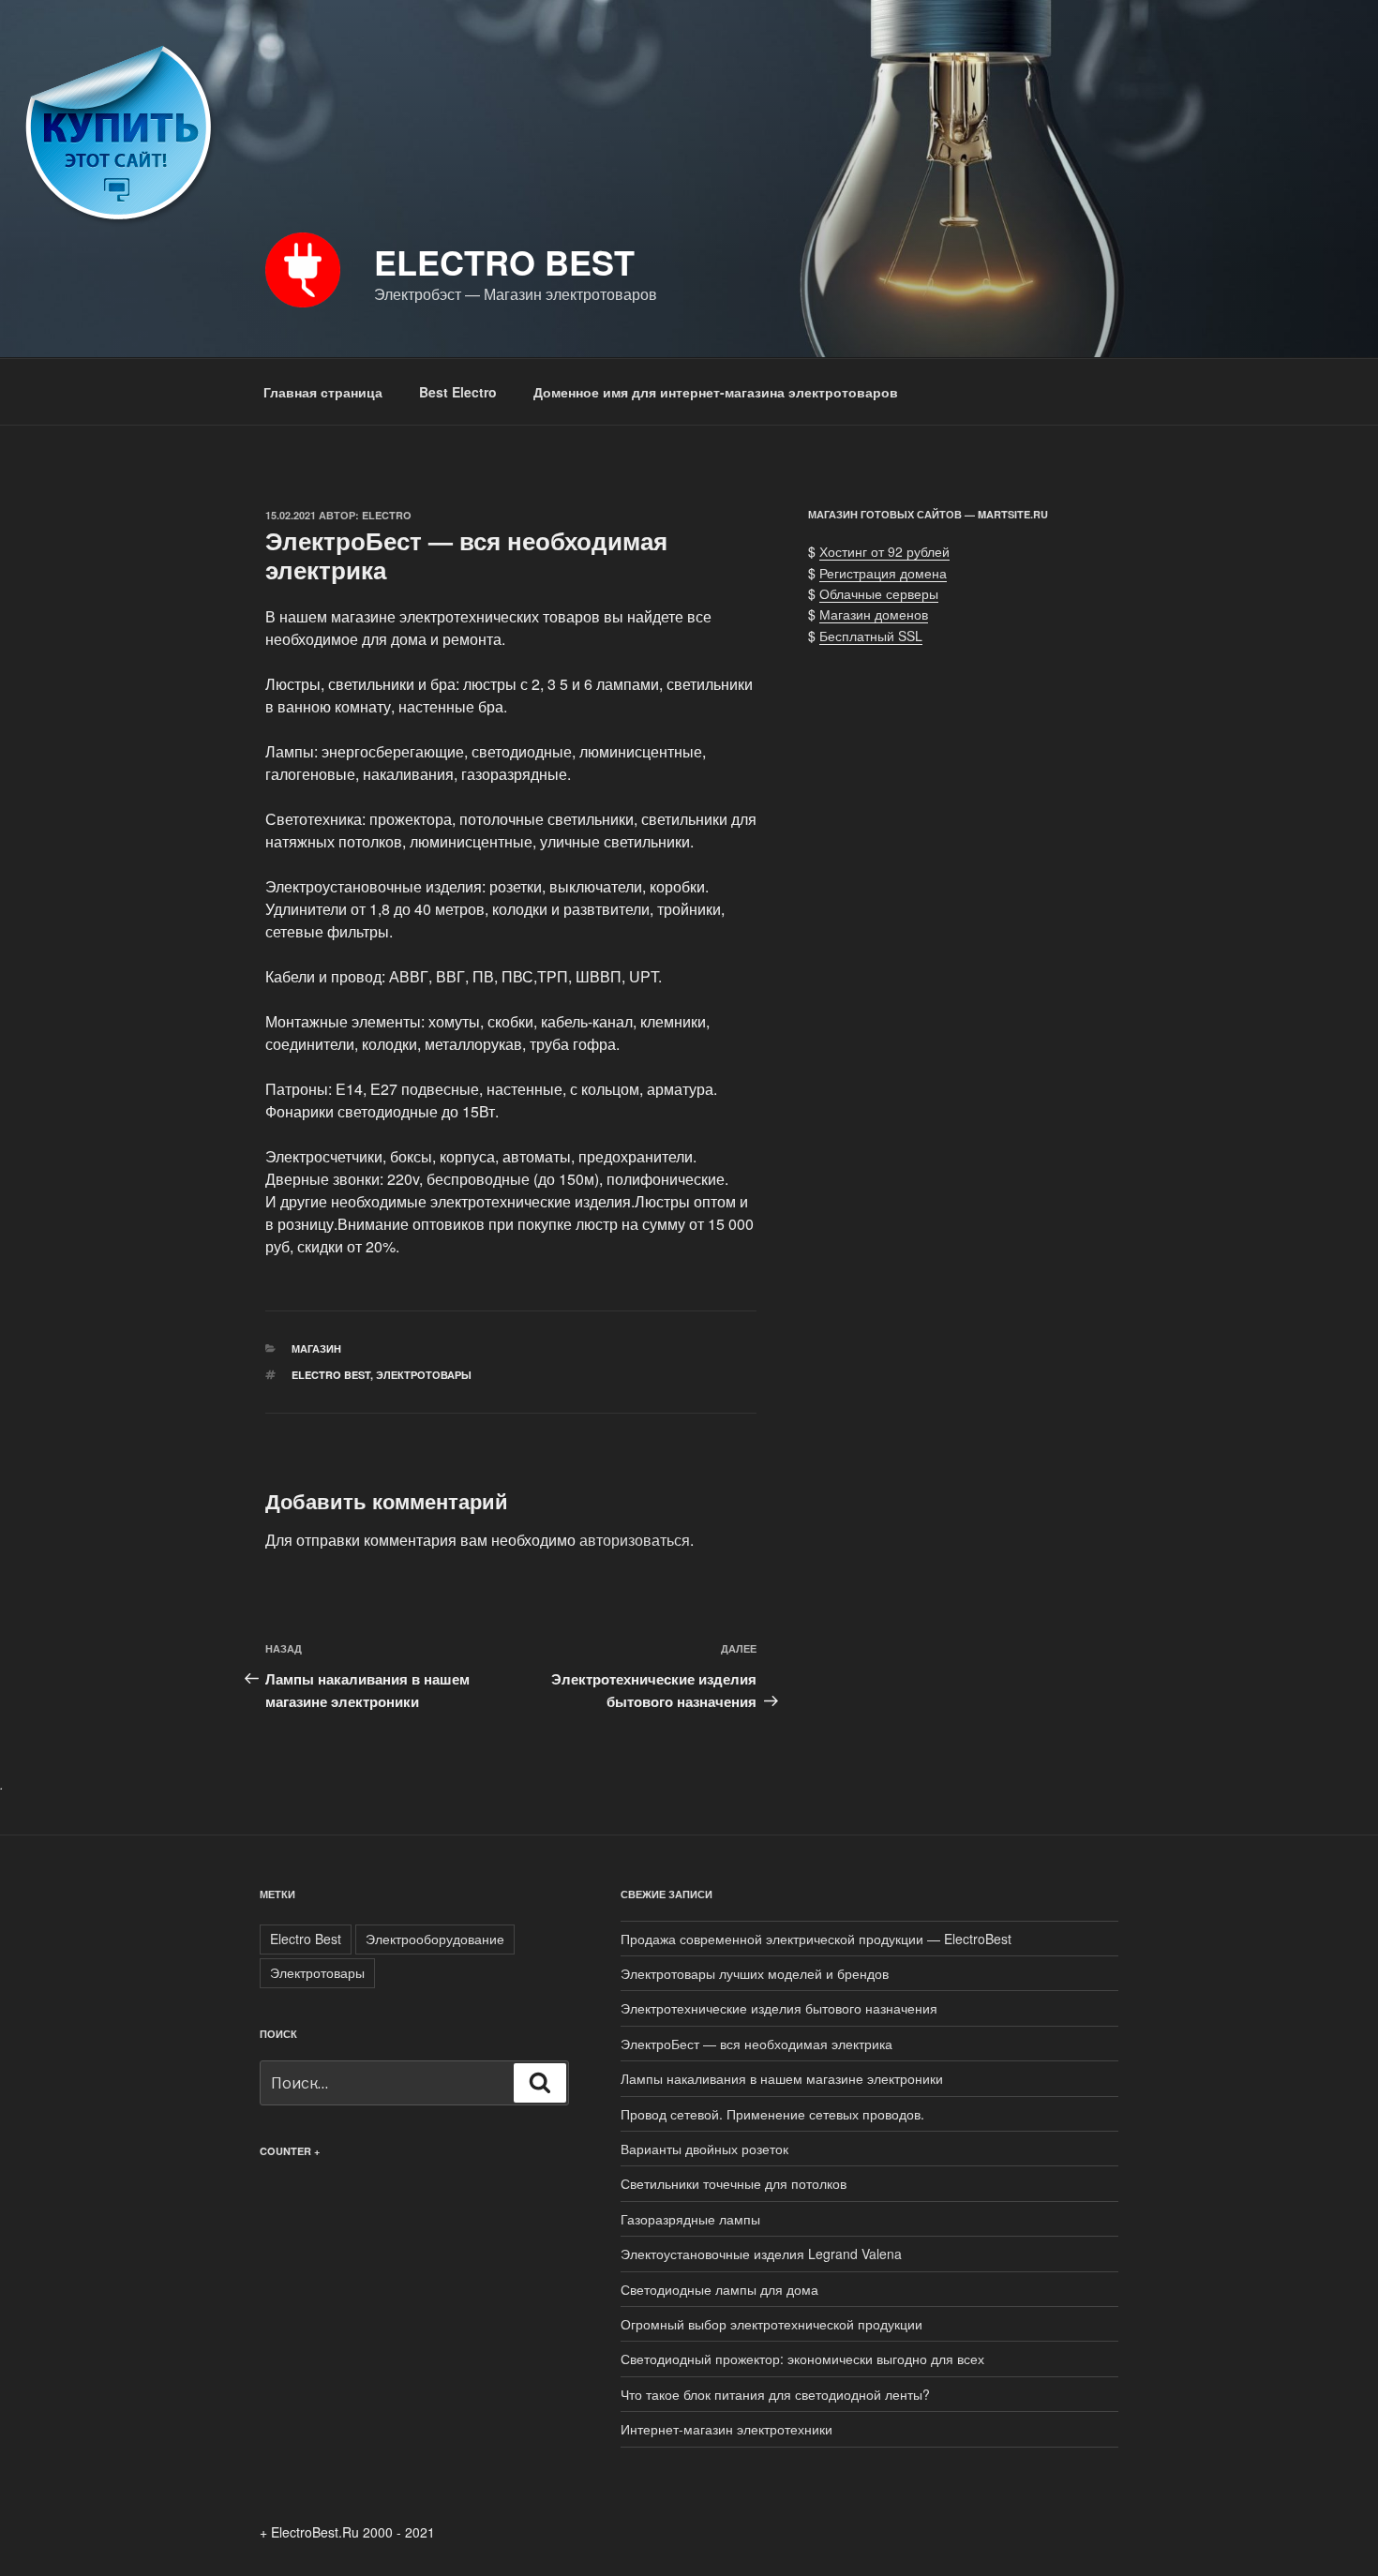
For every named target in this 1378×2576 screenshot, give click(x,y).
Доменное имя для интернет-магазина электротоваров (716, 392)
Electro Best (504, 262)
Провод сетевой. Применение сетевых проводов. (772, 2114)
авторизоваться (635, 1540)
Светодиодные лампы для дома (719, 2289)
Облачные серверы (879, 593)
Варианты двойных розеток (704, 2149)
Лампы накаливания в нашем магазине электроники (782, 2078)
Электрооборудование (435, 1939)
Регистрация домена (883, 573)
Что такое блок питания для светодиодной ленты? (775, 2394)
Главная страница (323, 392)
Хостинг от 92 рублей (884, 551)
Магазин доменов (874, 614)
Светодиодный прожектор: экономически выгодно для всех (802, 2359)
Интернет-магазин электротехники (726, 2429)
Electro (387, 515)
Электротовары (424, 1375)
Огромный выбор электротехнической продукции (771, 2324)
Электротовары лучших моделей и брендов (755, 1973)
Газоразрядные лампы (690, 2219)
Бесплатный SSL (871, 636)
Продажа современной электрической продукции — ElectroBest (816, 1939)
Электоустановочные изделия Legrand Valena (761, 2254)
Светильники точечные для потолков (734, 2183)
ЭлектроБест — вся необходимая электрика (756, 2044)
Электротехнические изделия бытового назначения (779, 2008)
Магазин (316, 1348)
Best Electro (458, 392)
